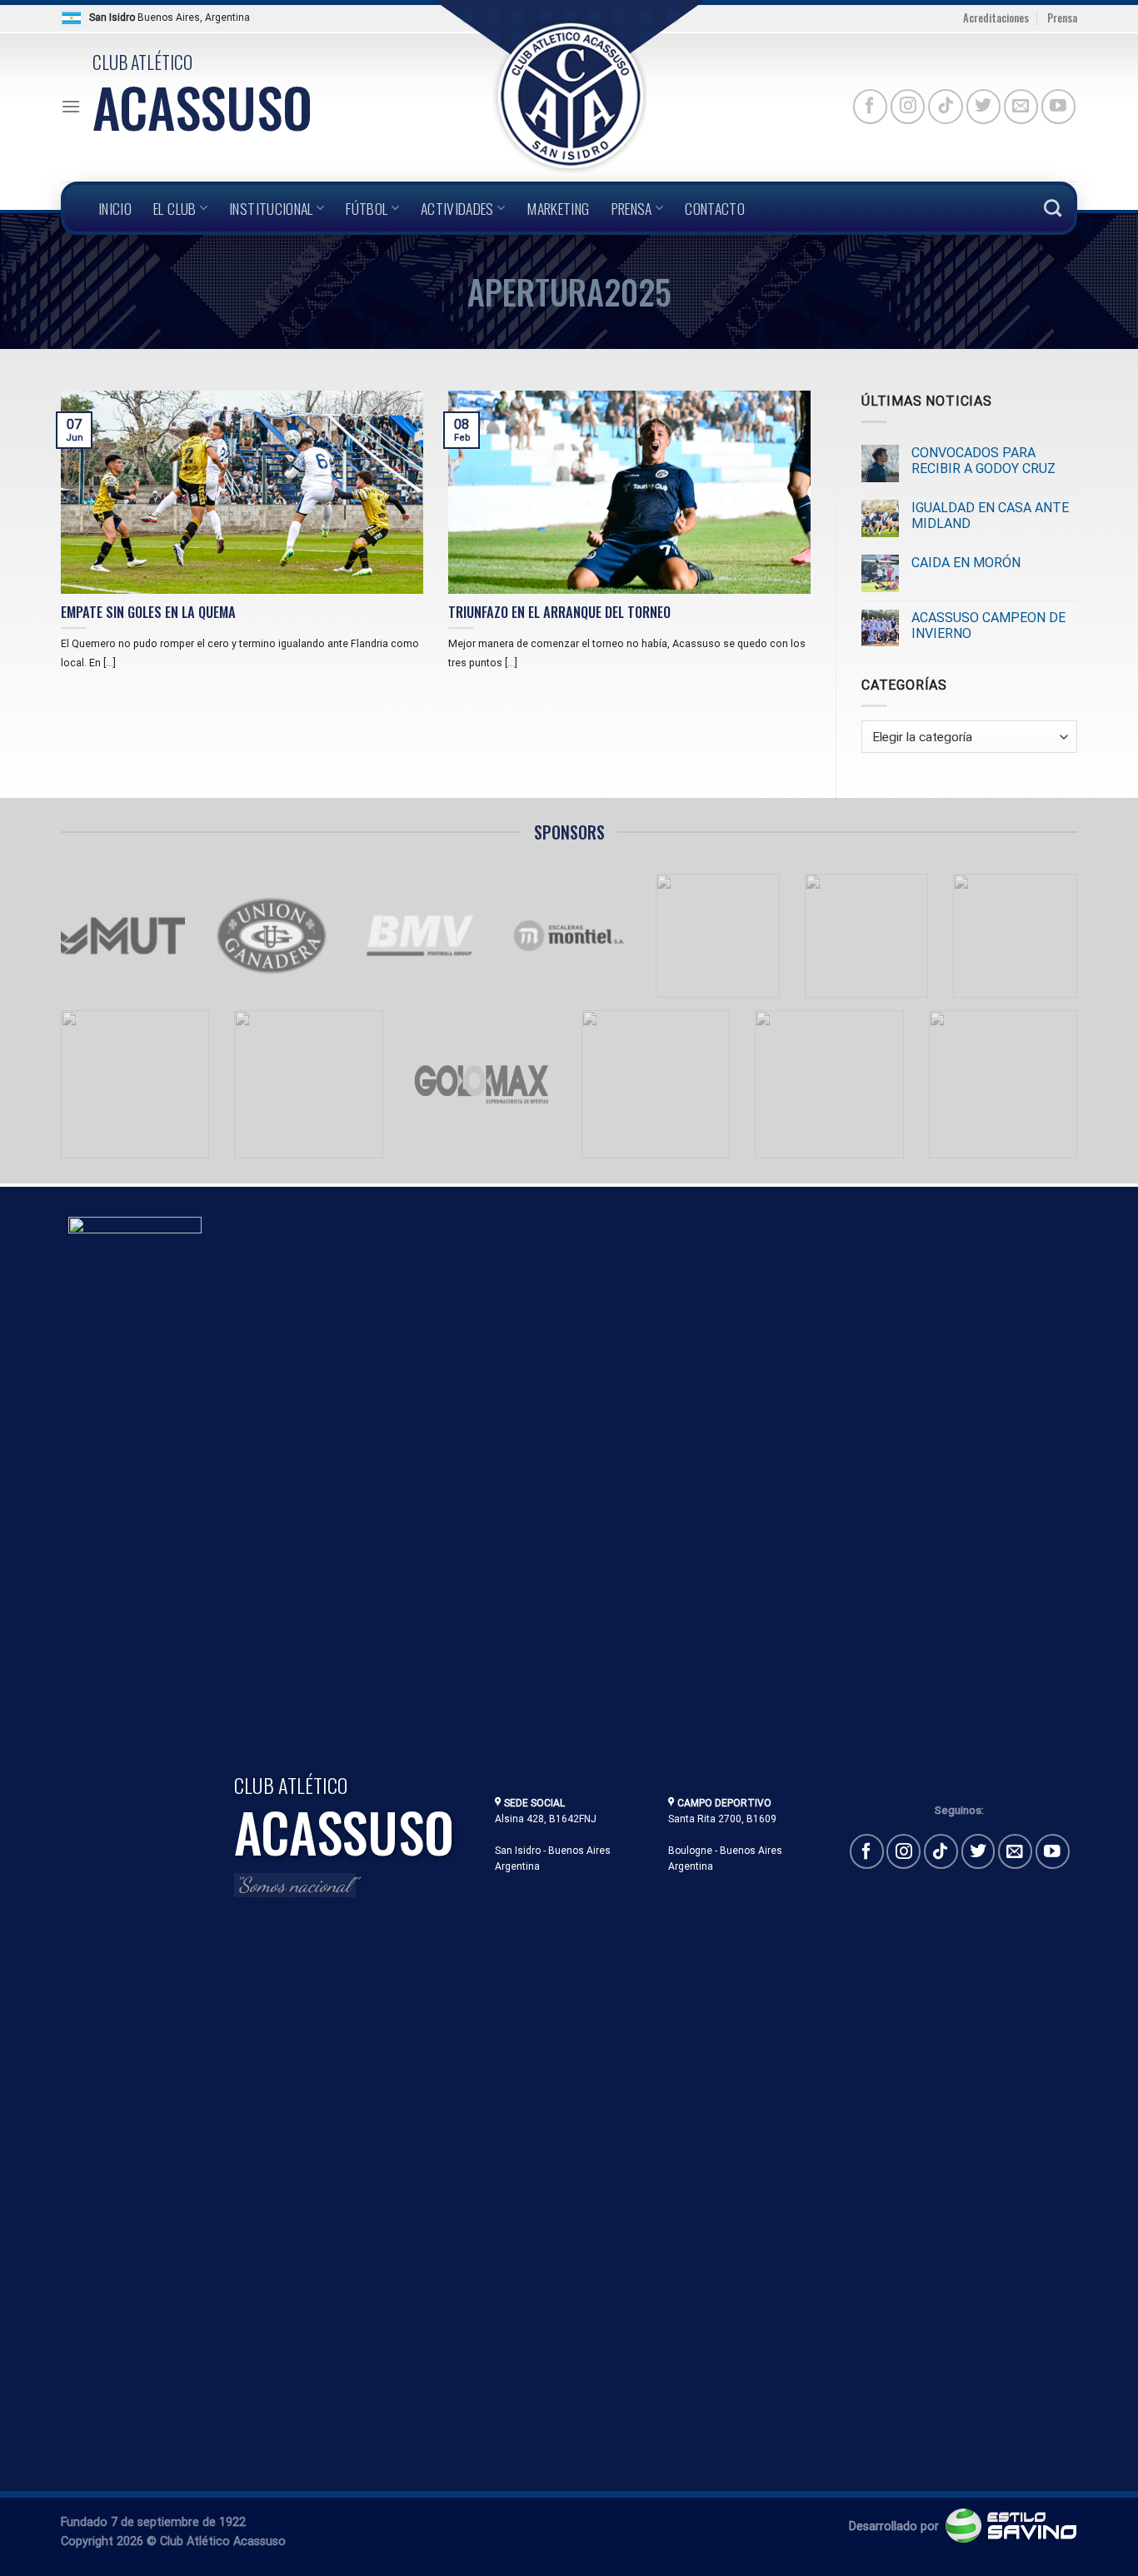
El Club (175, 208)
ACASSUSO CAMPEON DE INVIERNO (988, 625)
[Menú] (71, 106)
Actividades (457, 208)
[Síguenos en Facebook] (870, 107)
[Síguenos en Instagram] (908, 107)
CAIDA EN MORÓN (966, 563)
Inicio (115, 208)
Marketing (558, 208)
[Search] (1053, 208)
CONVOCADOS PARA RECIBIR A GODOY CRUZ (983, 461)
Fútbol (367, 208)
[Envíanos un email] (1021, 107)
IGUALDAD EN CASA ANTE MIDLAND (990, 516)
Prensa (1062, 18)
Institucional (271, 208)
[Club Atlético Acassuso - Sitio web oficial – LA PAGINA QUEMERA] (569, 96)
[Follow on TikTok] (945, 107)
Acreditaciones (996, 18)
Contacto (715, 208)
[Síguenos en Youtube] (1058, 107)
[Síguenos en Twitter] (983, 107)
